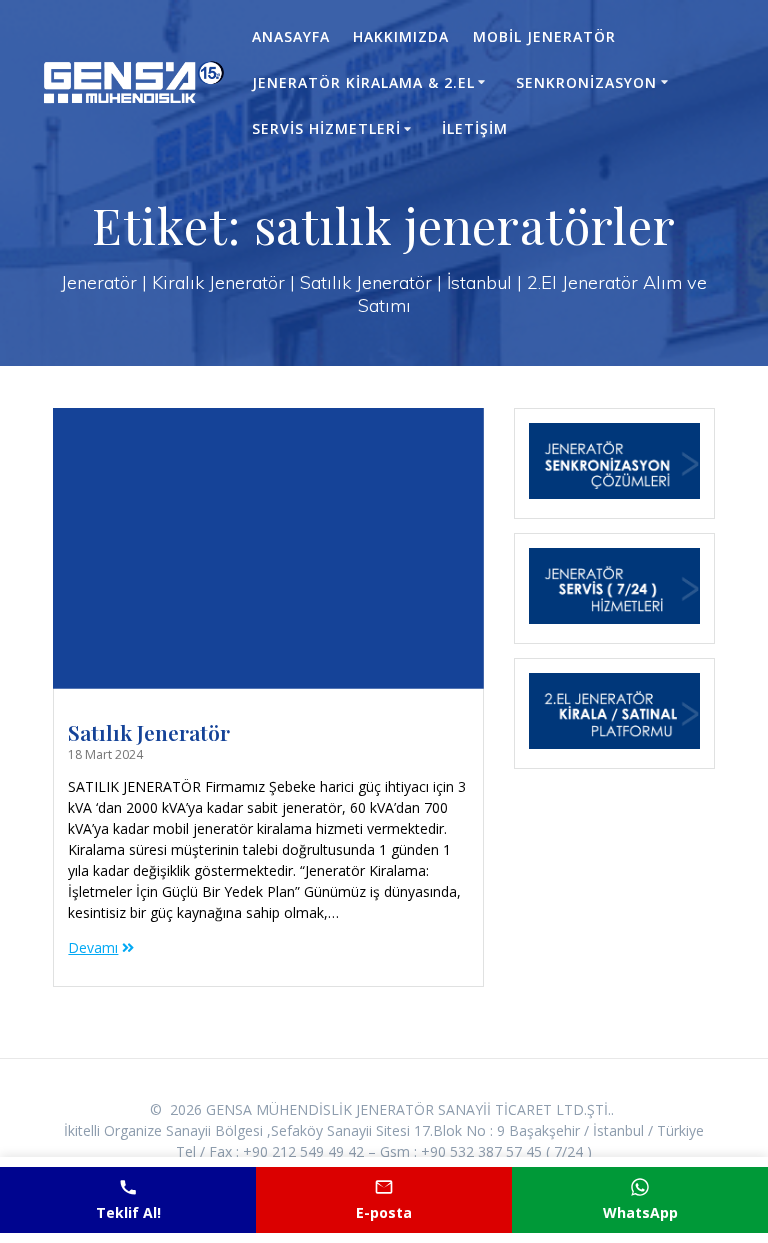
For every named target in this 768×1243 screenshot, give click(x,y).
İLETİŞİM (475, 128)
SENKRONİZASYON (586, 82)
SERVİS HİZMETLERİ (326, 128)
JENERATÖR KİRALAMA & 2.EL (363, 82)
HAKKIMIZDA (401, 36)
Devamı (93, 947)
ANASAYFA (291, 36)
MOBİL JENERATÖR (544, 36)
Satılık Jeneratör (149, 732)
